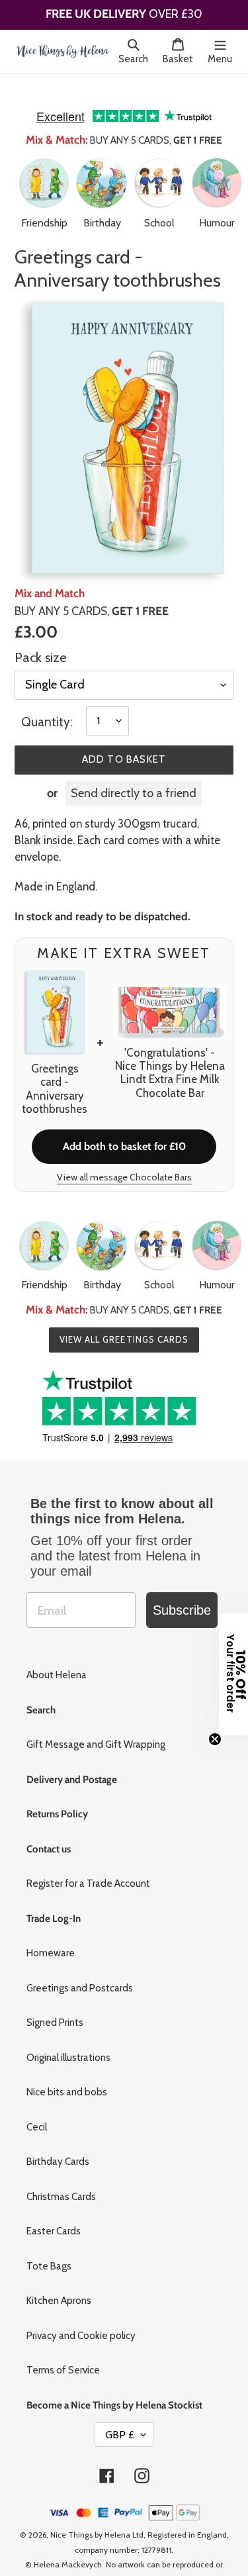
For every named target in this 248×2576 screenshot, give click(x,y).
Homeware (51, 1934)
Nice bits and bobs (67, 2073)
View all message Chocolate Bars (124, 1158)
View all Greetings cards (124, 1320)
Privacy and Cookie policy (81, 2316)
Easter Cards (54, 2212)
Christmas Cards (61, 2177)
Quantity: (47, 703)
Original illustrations (68, 2038)
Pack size (40, 638)
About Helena (57, 1656)
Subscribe (182, 1591)
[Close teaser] (215, 1739)
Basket (182, 59)
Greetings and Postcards (80, 1969)
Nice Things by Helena (90, 2515)
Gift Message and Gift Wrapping (96, 1725)
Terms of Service (63, 2351)
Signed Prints (55, 2003)
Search (137, 59)
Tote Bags (49, 2247)
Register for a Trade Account (88, 1864)
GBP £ (120, 2415)
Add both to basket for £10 (124, 1127)
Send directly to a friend (134, 774)
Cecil (37, 2108)
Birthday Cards (58, 2142)
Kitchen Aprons (59, 2281)
